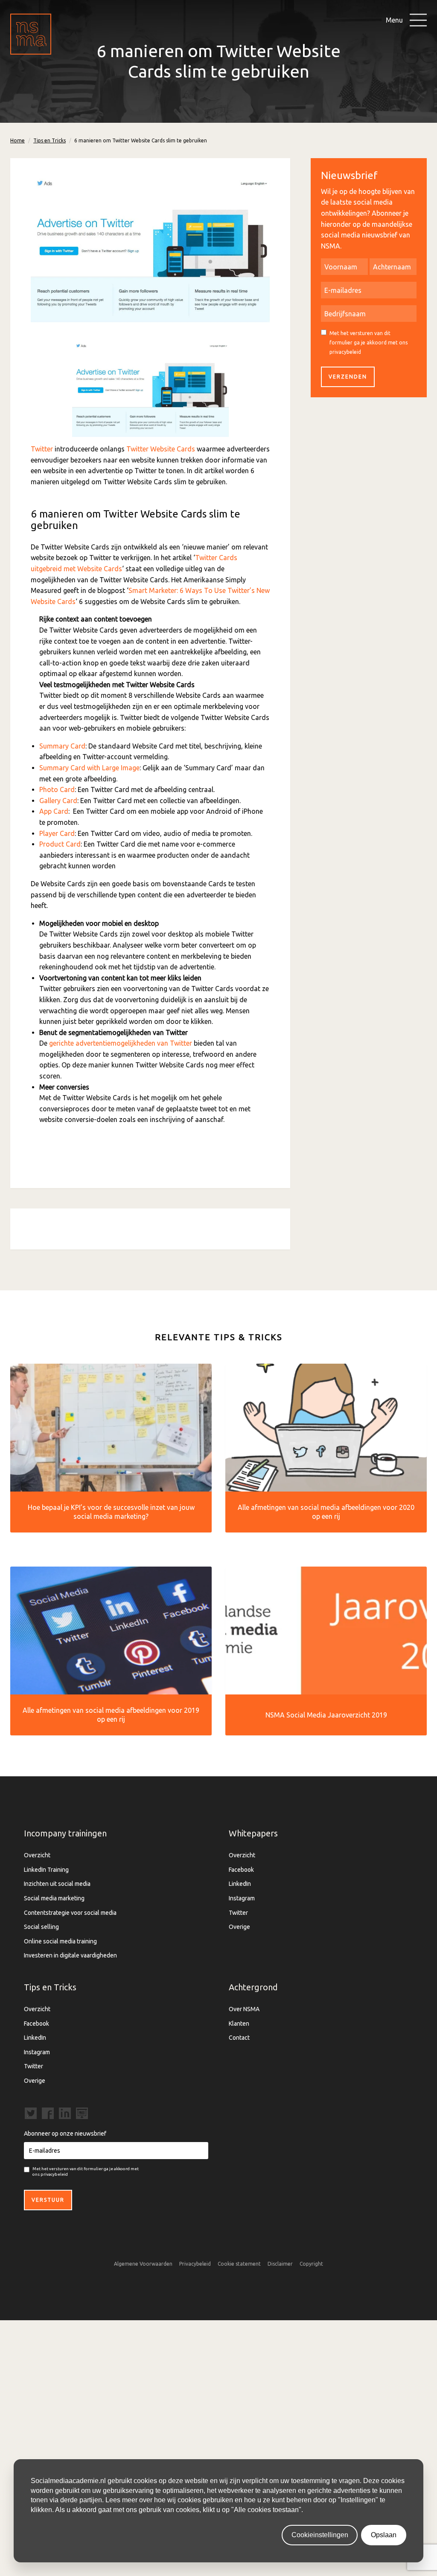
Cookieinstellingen (320, 2535)
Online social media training (60, 1941)
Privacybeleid (195, 2264)
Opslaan (384, 2535)
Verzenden (348, 377)
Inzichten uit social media (57, 1884)
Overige (239, 1927)
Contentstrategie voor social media (70, 1913)
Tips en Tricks (50, 140)
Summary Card (62, 746)
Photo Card (57, 789)
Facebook (241, 1870)
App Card (54, 811)
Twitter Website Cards (161, 449)
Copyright (311, 2264)
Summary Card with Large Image (89, 768)
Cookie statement (239, 2264)
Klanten (239, 2024)
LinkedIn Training (46, 1870)
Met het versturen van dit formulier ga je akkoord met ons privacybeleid (369, 342)
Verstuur (48, 2200)
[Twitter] (150, 390)
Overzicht (37, 1855)
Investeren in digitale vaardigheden (70, 1955)
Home (17, 140)
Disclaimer (280, 2264)
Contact (239, 2038)
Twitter (42, 449)
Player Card (57, 833)
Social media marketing (54, 1898)
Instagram (242, 1898)
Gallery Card (58, 801)
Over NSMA (244, 2009)
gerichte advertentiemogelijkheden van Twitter (121, 1043)
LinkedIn (240, 1884)
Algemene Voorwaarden (143, 2264)
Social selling (41, 1927)
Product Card (60, 844)
